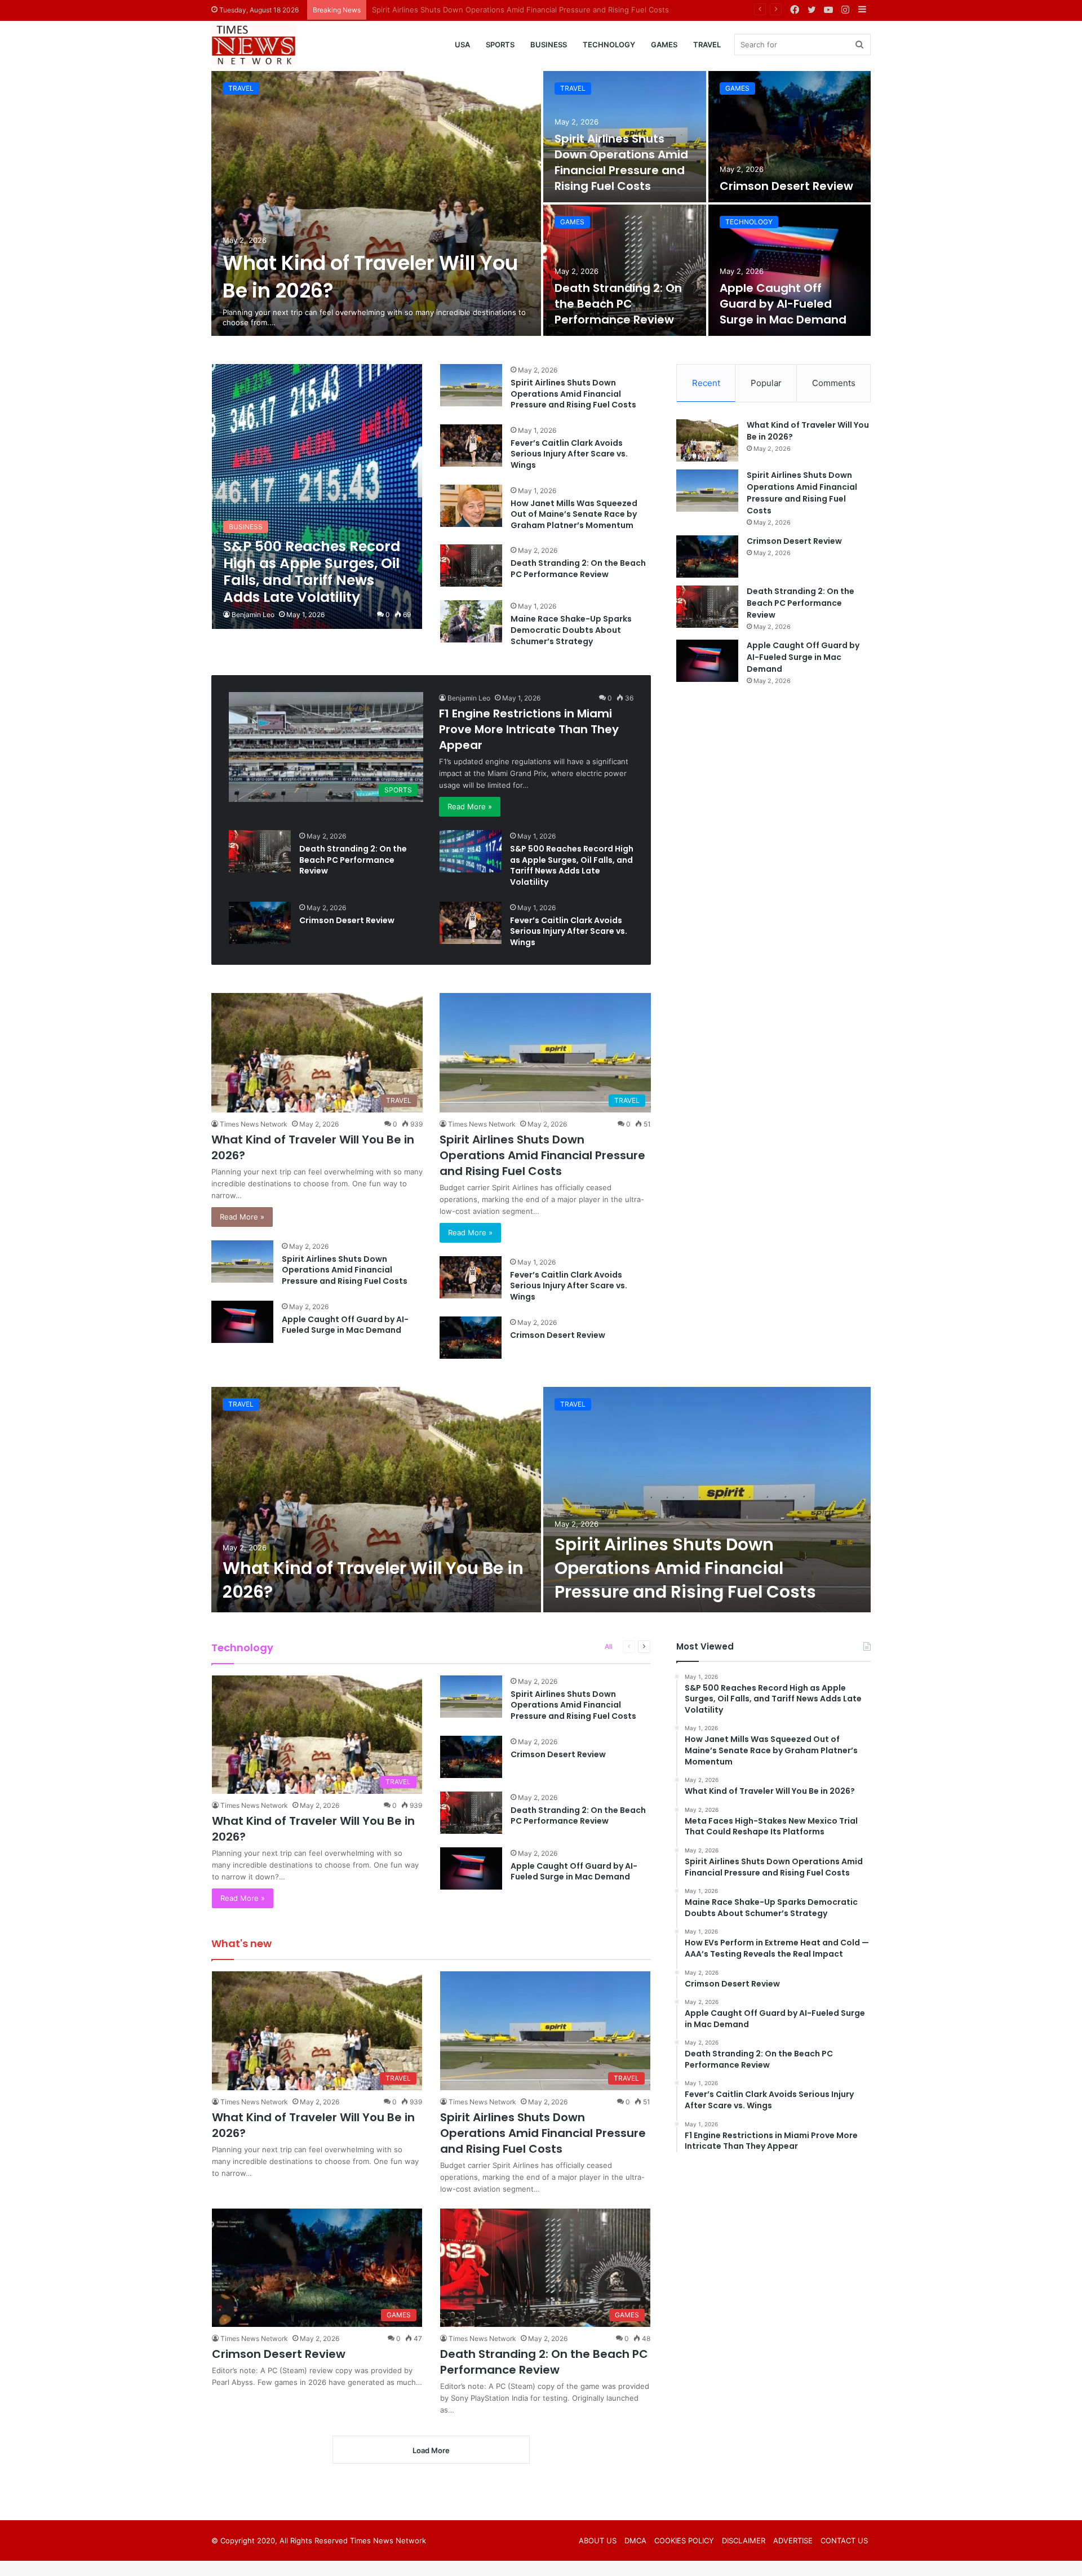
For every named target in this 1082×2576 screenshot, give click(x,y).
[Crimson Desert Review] (790, 137)
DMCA (635, 2540)
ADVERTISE (793, 2540)
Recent (706, 383)
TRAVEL (707, 45)
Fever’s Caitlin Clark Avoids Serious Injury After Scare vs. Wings (569, 454)
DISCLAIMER (744, 2540)
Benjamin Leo (253, 615)
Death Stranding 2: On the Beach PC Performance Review (618, 304)
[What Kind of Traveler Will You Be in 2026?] (376, 203)
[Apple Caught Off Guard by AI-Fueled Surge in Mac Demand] (790, 270)
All (609, 1646)
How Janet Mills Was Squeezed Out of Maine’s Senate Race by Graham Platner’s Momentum (574, 514)
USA (462, 45)
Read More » (470, 806)
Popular (766, 383)
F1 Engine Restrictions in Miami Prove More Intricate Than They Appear (529, 729)
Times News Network (254, 1124)
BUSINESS (549, 45)
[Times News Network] (254, 45)
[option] (541, 203)
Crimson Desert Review (413, 10)
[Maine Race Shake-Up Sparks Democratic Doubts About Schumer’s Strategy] (471, 621)
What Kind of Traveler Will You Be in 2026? (373, 1580)
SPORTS (500, 45)
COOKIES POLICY (684, 2540)
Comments (834, 383)
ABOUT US (598, 2540)
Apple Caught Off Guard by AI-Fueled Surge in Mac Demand (783, 304)
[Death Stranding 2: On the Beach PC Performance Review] (625, 270)
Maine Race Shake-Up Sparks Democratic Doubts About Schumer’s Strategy (571, 630)
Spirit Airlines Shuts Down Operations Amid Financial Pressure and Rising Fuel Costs (621, 162)
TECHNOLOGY (609, 45)
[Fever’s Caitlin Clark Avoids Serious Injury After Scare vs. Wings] (471, 445)
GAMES (664, 45)
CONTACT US (844, 2540)
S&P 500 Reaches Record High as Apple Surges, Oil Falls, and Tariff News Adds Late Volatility (572, 865)
